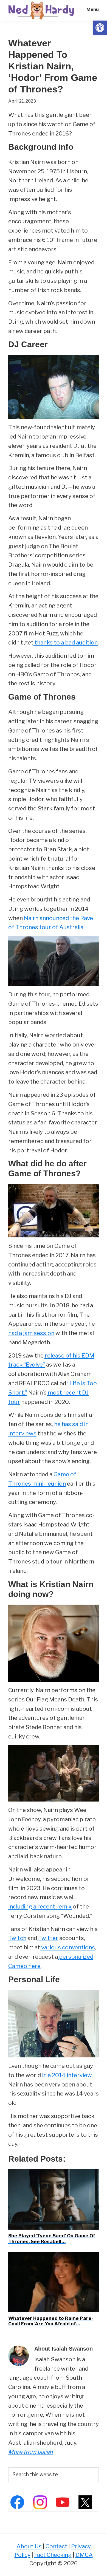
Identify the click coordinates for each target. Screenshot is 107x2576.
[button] (100, 28)
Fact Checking (53, 2555)
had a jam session (31, 1333)
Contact (56, 2546)
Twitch (17, 1938)
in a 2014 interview (66, 2075)
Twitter (48, 1938)
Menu (93, 9)
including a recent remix (40, 1906)
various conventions (67, 1947)
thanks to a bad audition (66, 642)
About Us (29, 2546)
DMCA (84, 2555)
